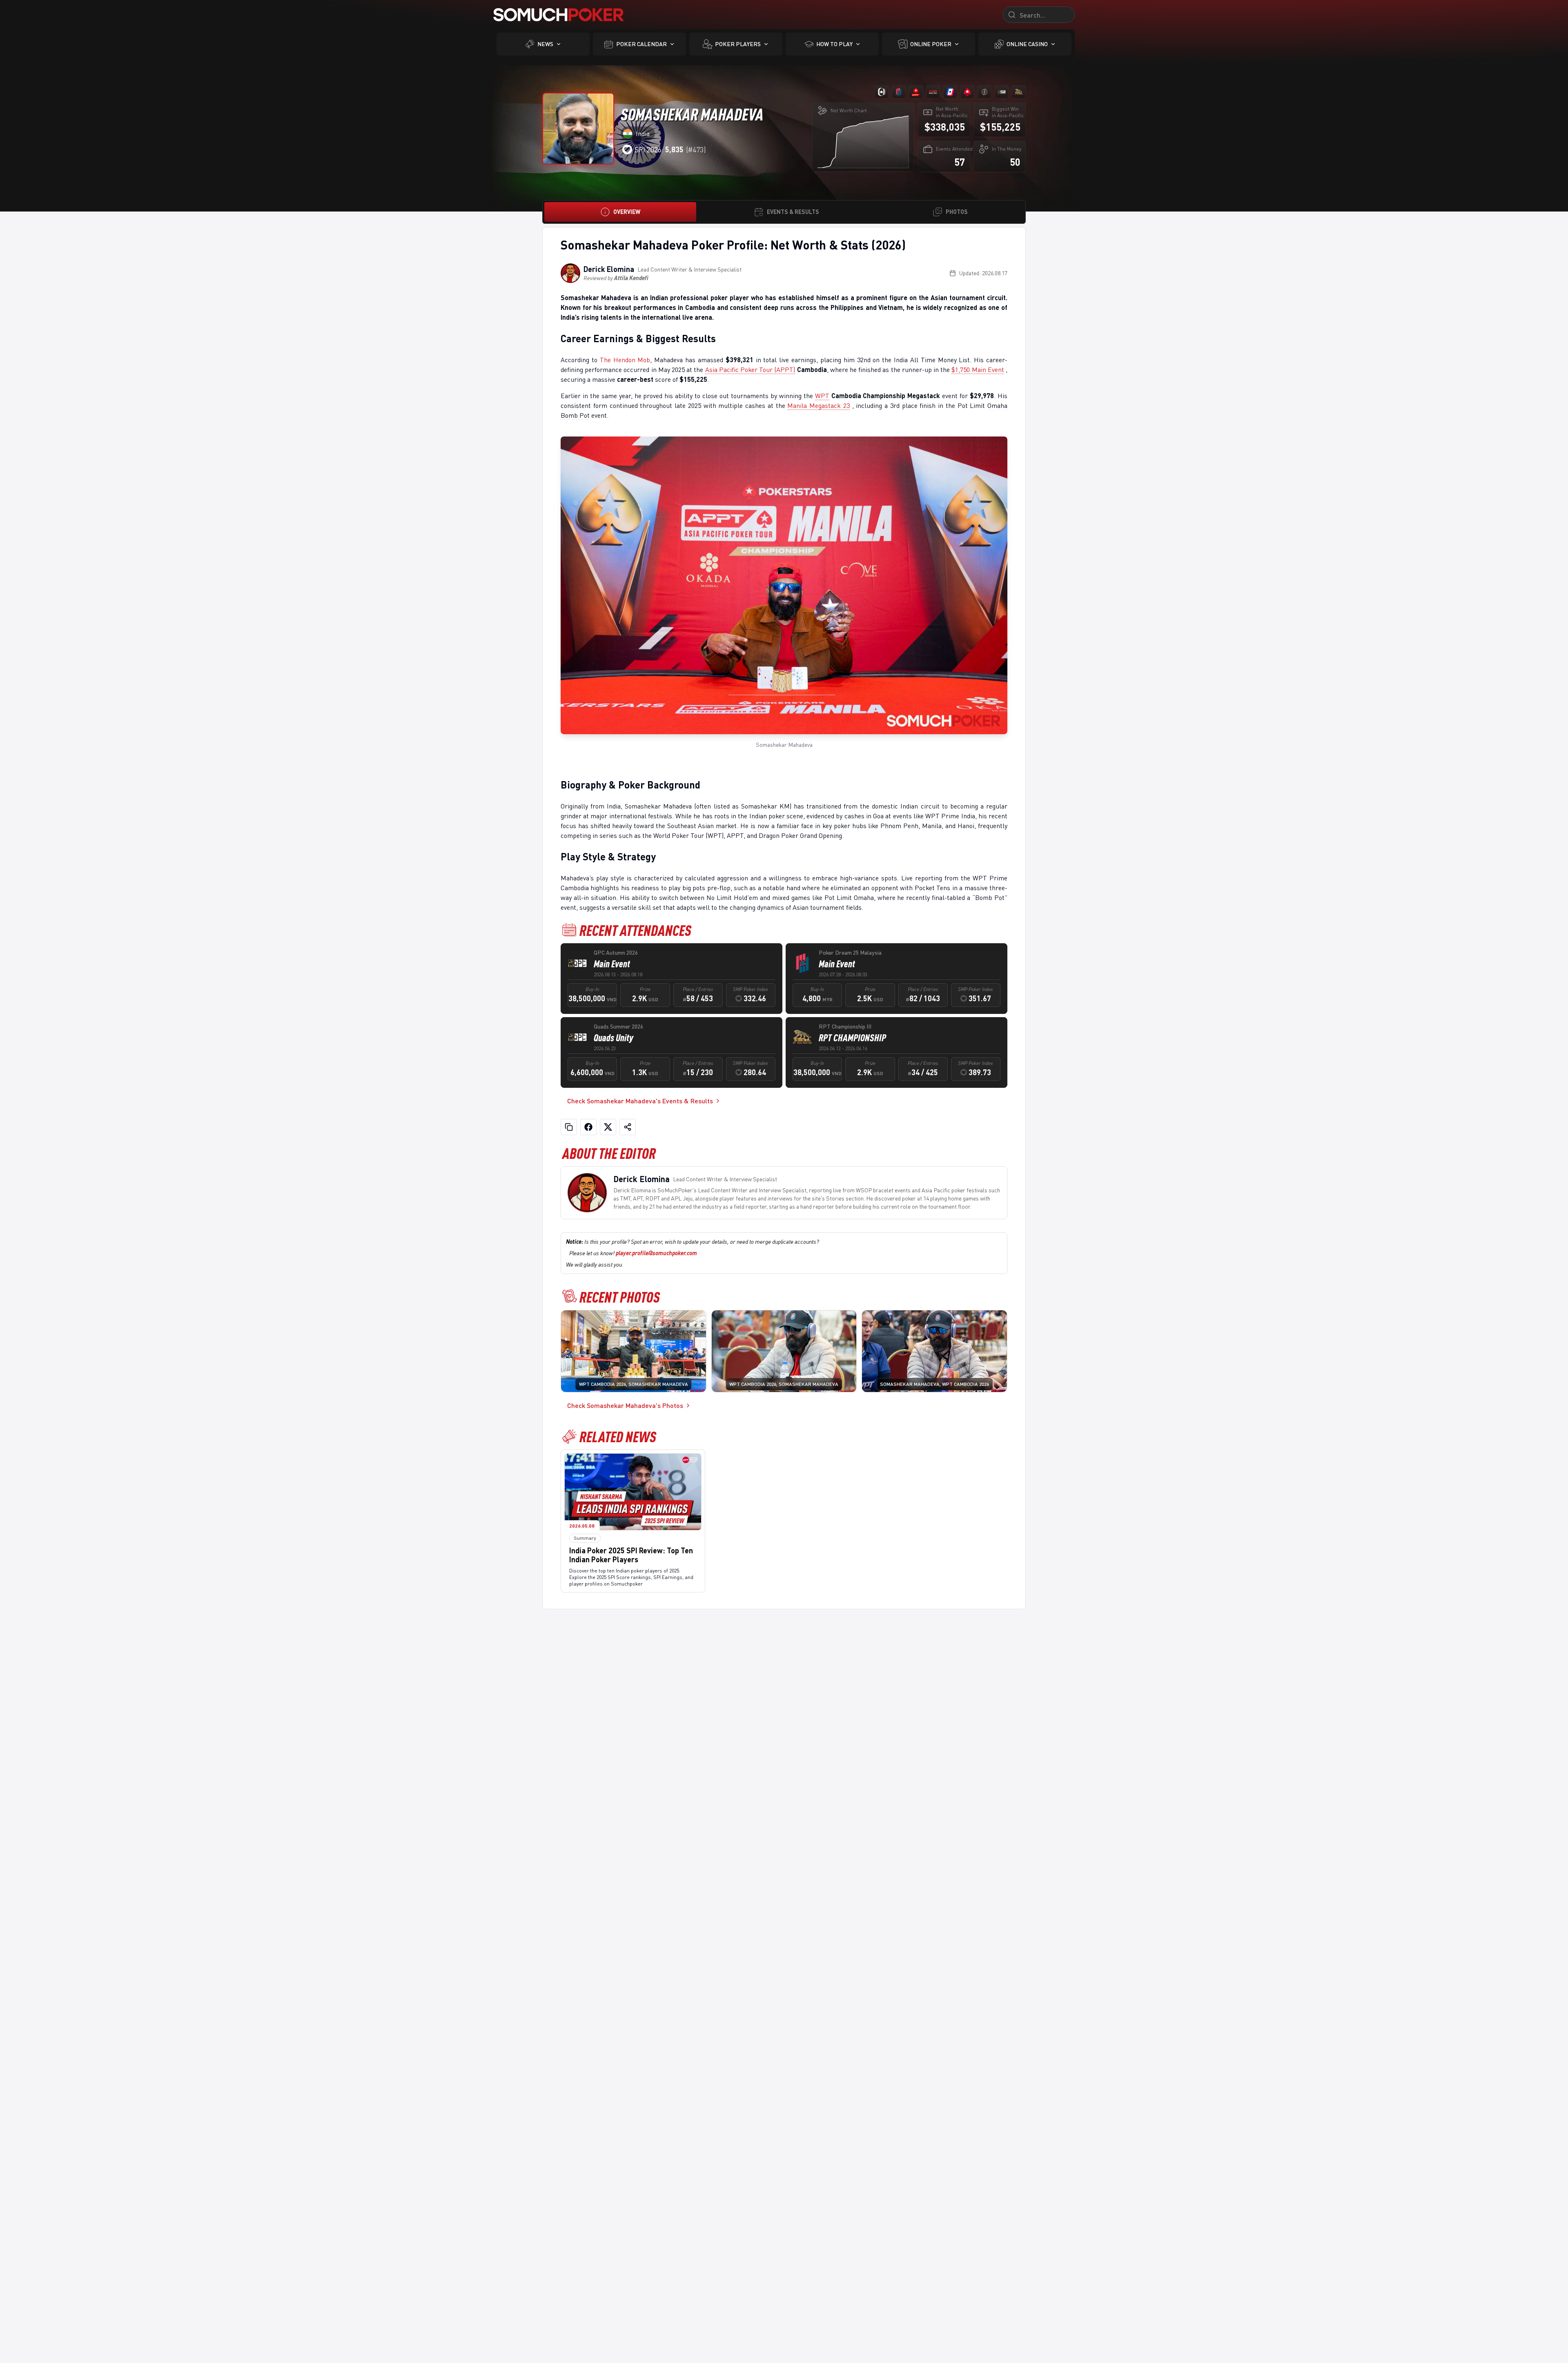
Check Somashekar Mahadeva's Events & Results (640, 1101)
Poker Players (738, 44)
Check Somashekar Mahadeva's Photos (625, 1405)
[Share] (628, 1127)
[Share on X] (608, 1127)
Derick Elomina (609, 269)
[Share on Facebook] (588, 1127)
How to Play (834, 44)
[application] (863, 142)
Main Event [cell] (612, 964)
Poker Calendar (641, 44)
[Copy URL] (569, 1127)
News (545, 44)
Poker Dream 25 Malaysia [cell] (850, 952)
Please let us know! (633, 1253)
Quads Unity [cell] (614, 1038)
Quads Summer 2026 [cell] (618, 1026)
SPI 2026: (659, 149)
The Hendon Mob (625, 360)
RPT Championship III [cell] (845, 1026)
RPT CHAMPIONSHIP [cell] (852, 1038)
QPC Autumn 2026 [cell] (616, 952)
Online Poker (931, 44)
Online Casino (1027, 44)
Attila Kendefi (631, 278)
